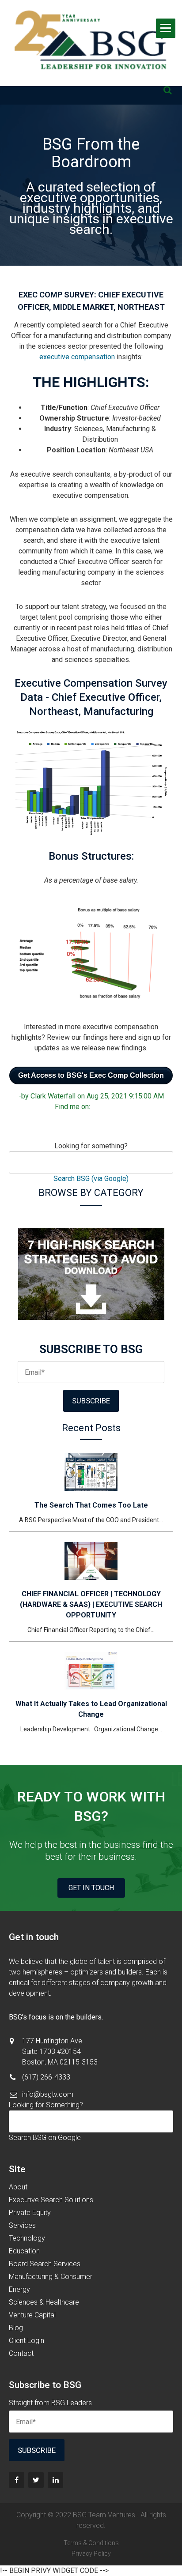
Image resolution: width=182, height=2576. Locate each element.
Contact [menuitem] (21, 2353)
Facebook (97, 1107)
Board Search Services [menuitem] (45, 2264)
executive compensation (77, 357)
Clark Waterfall (53, 1096)
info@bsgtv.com (48, 2094)
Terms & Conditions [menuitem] (91, 2543)
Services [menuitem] (22, 2225)
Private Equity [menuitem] (30, 2213)
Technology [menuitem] (27, 2238)
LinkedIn (110, 1107)
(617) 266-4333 (46, 2077)
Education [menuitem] (24, 2251)
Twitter (122, 1107)
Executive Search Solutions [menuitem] (51, 2200)
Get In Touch (91, 1888)
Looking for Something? (46, 2105)
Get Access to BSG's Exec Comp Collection (91, 1075)
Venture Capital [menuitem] (32, 2315)
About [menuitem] (18, 2187)
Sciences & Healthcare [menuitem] (44, 2302)
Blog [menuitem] (16, 2328)
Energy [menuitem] (19, 2289)
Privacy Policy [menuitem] (91, 2553)
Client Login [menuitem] (27, 2341)
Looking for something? (91, 1146)
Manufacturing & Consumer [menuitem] (51, 2277)
